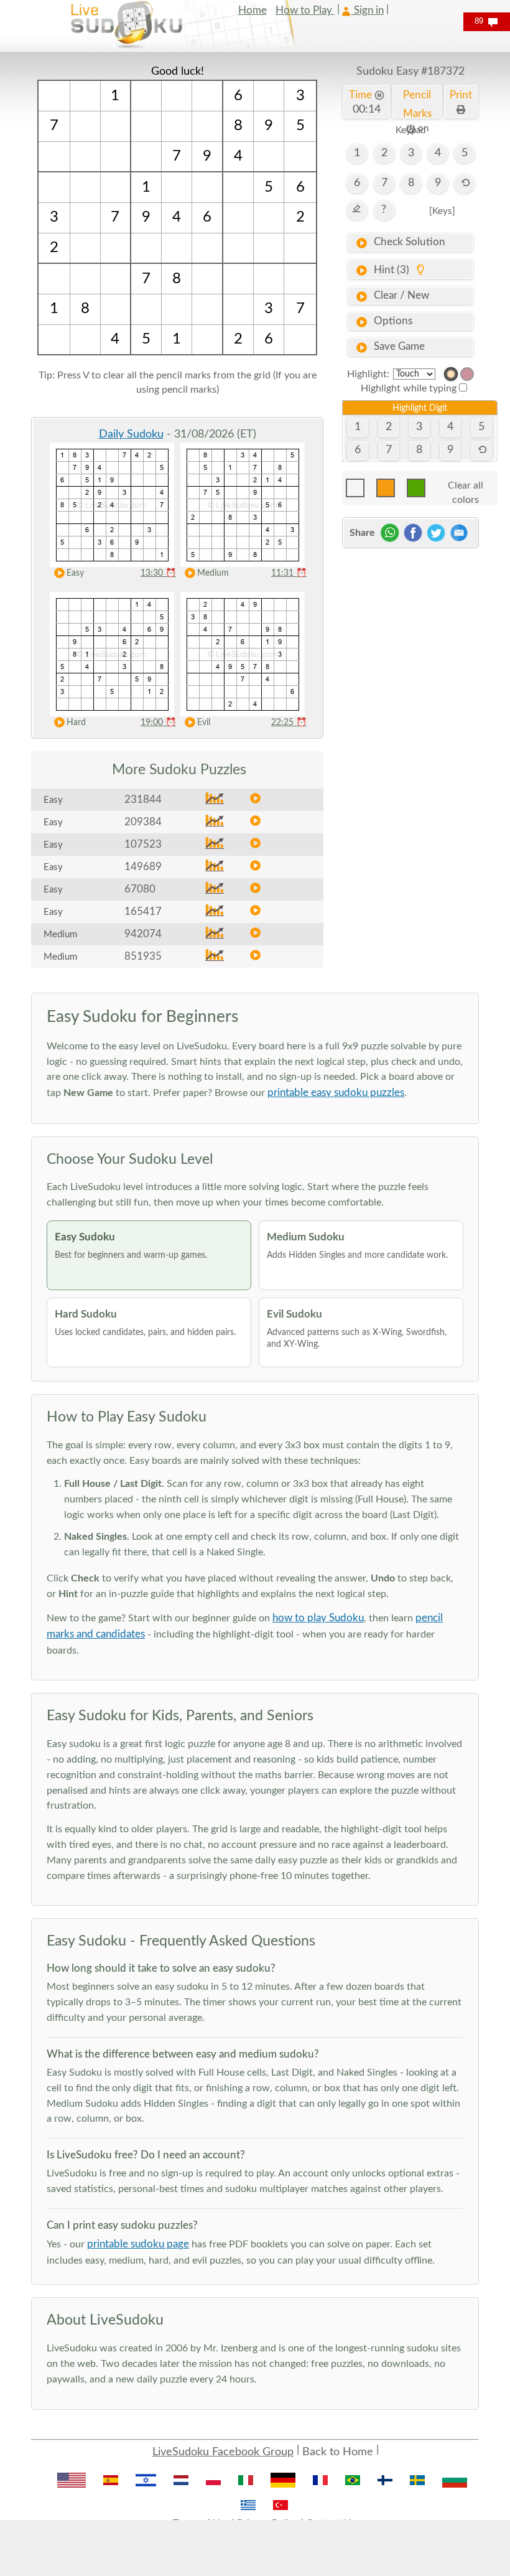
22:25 (289, 723)
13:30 (158, 573)
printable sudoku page (138, 2244)
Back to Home (338, 2452)
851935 (143, 956)
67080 (140, 889)
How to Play (305, 10)
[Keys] (442, 211)
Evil (204, 723)
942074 (143, 934)
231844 (143, 799)
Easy (75, 573)
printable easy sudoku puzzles (336, 1093)
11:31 (289, 573)
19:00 (158, 723)
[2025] (451, 374)
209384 (143, 822)
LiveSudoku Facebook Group (223, 2452)
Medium (213, 573)
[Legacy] (467, 374)
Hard (76, 723)
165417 (143, 911)
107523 (143, 844)
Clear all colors (466, 489)
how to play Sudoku (318, 1618)
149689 (143, 867)
